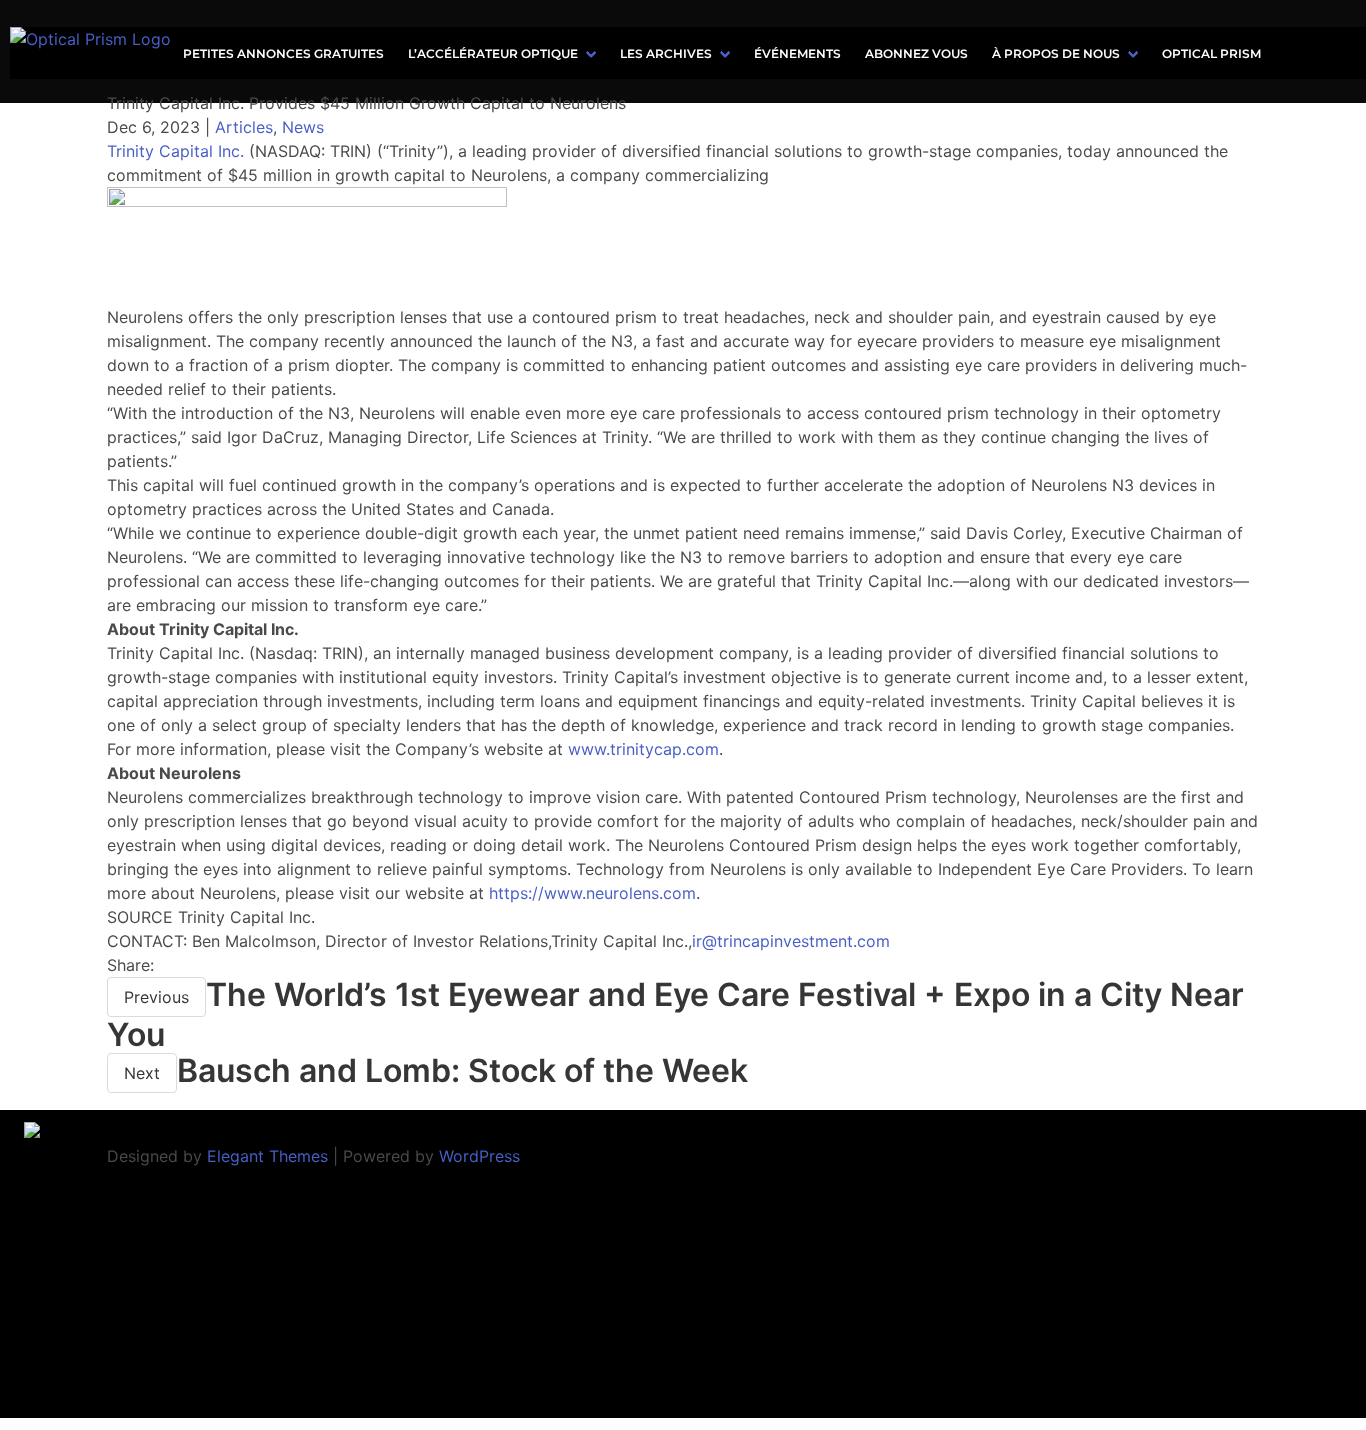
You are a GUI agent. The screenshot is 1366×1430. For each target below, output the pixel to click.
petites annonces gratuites (283, 53)
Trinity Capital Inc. (175, 151)
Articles (244, 127)
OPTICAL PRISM (1211, 53)
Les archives (666, 53)
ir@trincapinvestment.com (791, 941)
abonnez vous (916, 53)
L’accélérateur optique (493, 53)
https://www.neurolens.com (592, 893)
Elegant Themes (267, 1156)
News (303, 127)
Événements (797, 53)
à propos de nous (1056, 53)
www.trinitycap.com (643, 749)
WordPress (479, 1156)
